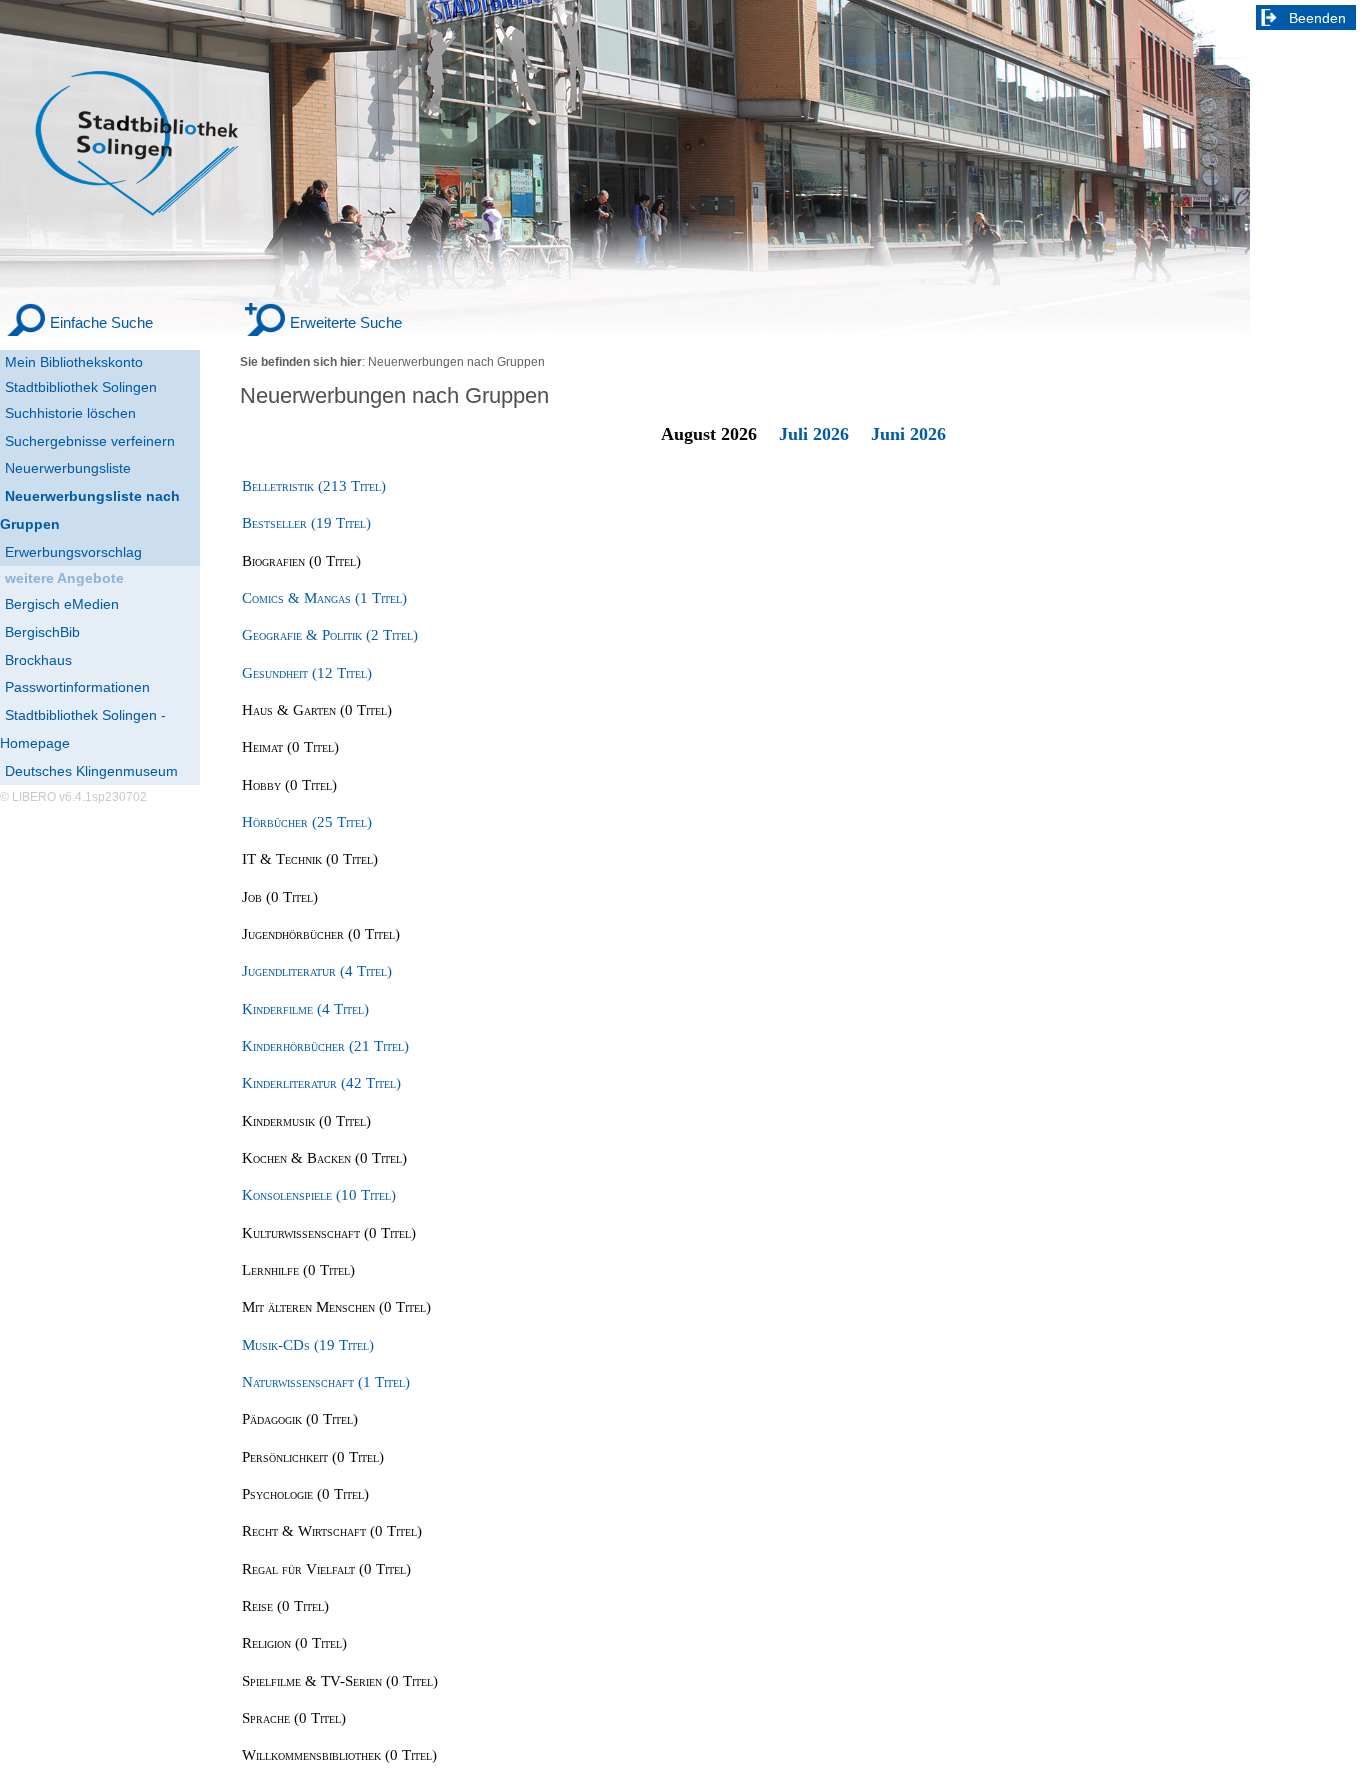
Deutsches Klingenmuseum (91, 771)
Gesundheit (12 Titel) (307, 673)
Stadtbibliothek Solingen (81, 387)
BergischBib (42, 632)
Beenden (1317, 18)
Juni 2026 (908, 434)
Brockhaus (38, 660)
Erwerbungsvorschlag (73, 552)
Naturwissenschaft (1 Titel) (326, 1382)
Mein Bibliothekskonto (74, 362)
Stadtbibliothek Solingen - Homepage (83, 729)
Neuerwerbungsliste (68, 468)
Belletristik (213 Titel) (314, 486)
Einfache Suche (101, 322)
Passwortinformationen (77, 687)
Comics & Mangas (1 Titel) (324, 598)
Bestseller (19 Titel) (306, 523)
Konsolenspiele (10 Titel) (319, 1195)
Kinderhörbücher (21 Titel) (325, 1046)
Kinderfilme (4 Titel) (305, 1009)
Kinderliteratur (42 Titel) (321, 1083)
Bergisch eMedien (62, 604)
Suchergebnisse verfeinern (90, 441)
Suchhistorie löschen (70, 413)
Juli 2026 (814, 434)
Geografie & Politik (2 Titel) (330, 635)
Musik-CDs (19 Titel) (308, 1345)
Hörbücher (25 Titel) (307, 822)
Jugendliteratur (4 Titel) (317, 971)
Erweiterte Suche (346, 322)
